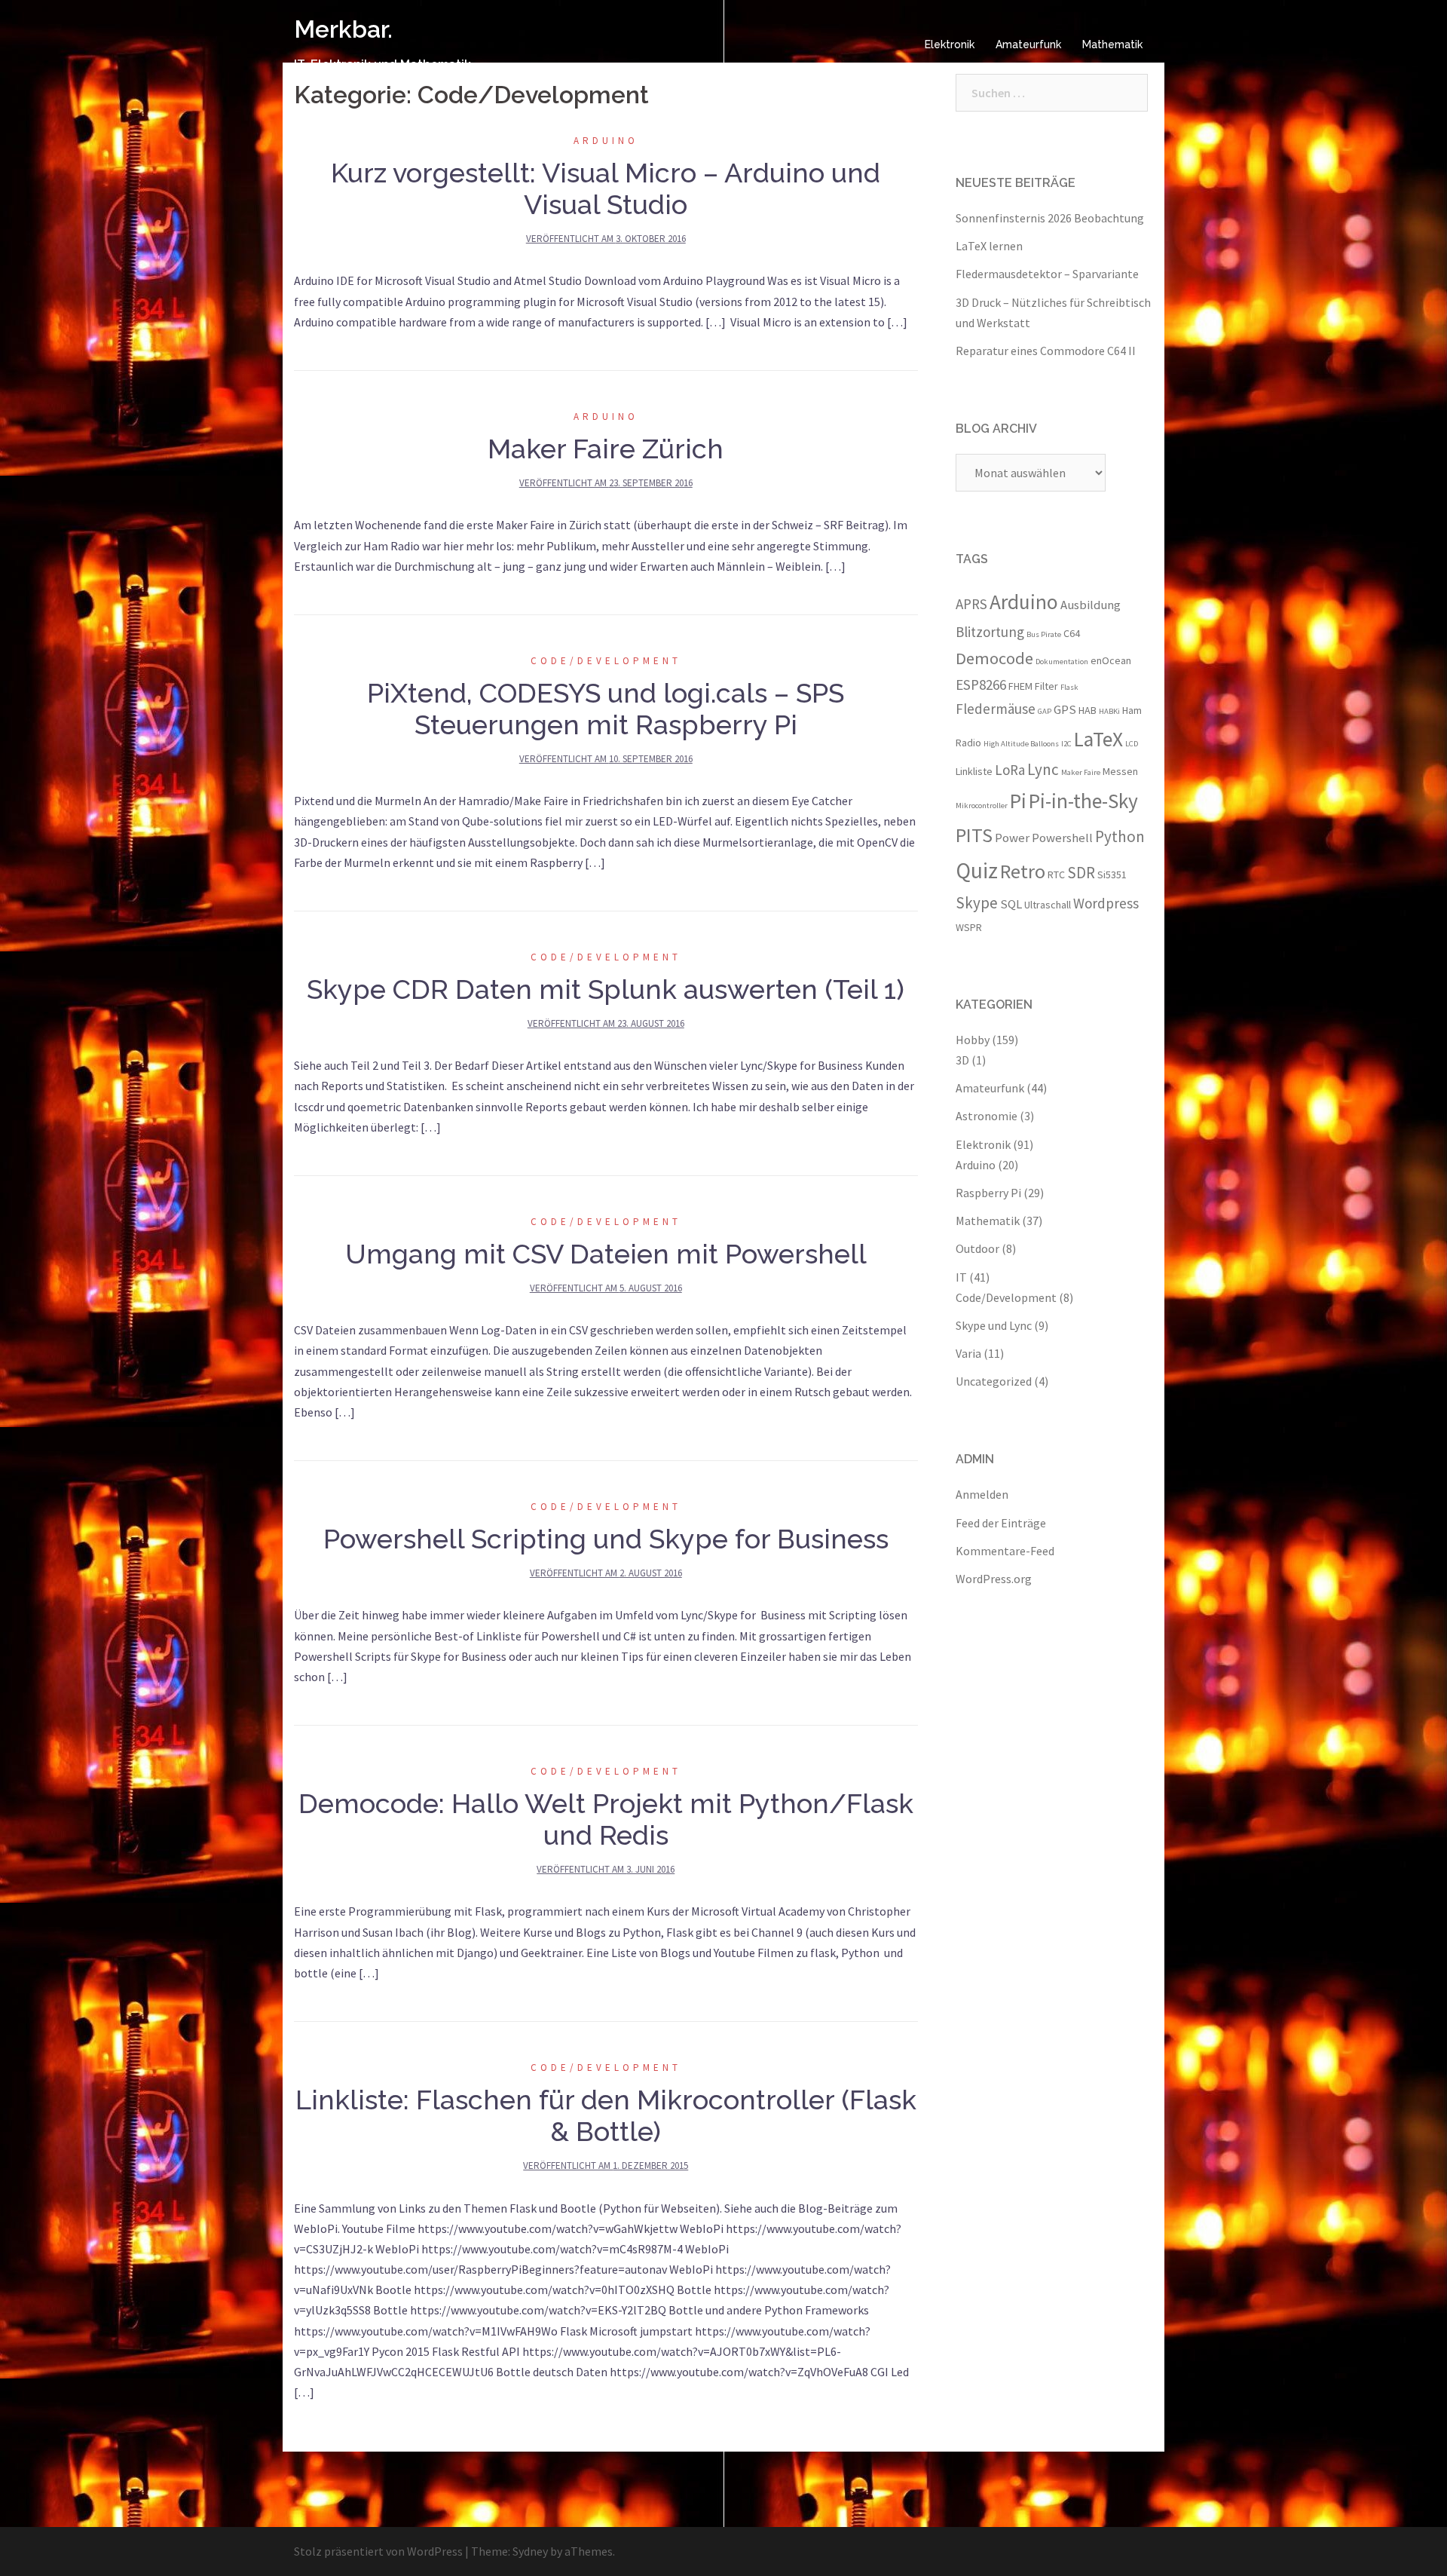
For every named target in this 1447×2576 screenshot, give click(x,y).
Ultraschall (1048, 905)
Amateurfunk (1028, 44)
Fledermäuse (996, 709)
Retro (1023, 871)
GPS (1065, 709)
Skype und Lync (994, 1325)
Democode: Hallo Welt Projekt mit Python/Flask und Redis (606, 1819)
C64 (1072, 633)
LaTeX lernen (989, 246)
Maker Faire (1081, 772)
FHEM (1020, 686)
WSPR (969, 927)
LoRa (1010, 770)
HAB (1088, 710)
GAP (1045, 711)
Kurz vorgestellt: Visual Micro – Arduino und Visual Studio (606, 188)
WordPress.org (994, 1579)
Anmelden (982, 1494)
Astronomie (987, 1116)
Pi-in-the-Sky (1083, 801)
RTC (1056, 874)
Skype (977, 903)
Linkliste (974, 771)
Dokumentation (1062, 662)
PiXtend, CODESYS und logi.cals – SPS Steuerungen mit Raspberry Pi (606, 709)
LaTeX (1098, 739)
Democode (994, 658)
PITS (974, 835)
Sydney (530, 2551)
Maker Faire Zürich (606, 449)
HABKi (1109, 711)
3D (962, 1060)
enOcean (1111, 660)
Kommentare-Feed (1005, 1551)
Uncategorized (994, 1381)
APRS (971, 604)
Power (1012, 838)
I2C (1066, 744)
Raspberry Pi (988, 1193)
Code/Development (606, 661)
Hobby (973, 1040)
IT (961, 1277)
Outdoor (977, 1248)
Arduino (606, 141)
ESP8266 (981, 685)
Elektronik (950, 44)
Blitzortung (990, 632)
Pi (1018, 801)
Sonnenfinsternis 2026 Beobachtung (1050, 218)
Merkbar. (343, 29)
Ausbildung (1091, 605)
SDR (1081, 873)
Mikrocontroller (982, 806)
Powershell (1062, 838)
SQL (1011, 904)
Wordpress (1106, 903)
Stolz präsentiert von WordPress (378, 2551)
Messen (1120, 771)
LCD (1132, 744)
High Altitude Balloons (1021, 744)
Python (1120, 836)
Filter (1046, 686)
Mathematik (1112, 44)
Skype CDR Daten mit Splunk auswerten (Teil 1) (606, 989)
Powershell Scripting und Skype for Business (606, 1539)
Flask (1069, 687)
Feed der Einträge (1001, 1523)
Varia (968, 1353)
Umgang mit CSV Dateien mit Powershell (606, 1254)
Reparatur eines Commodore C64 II (1046, 351)
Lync (1043, 769)
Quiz (977, 870)
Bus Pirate (1044, 634)
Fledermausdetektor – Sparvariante (1047, 274)
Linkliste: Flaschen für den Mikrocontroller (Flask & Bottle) (606, 2115)
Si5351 (1112, 874)
